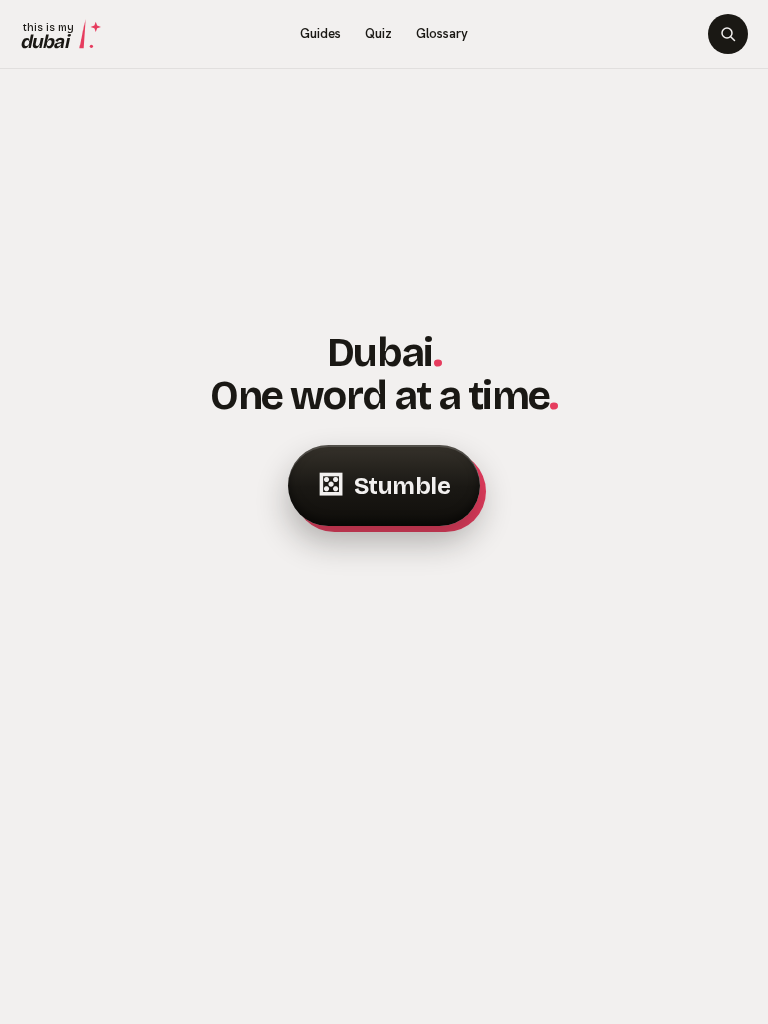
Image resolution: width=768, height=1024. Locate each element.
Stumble (384, 485)
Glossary (442, 33)
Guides (320, 33)
